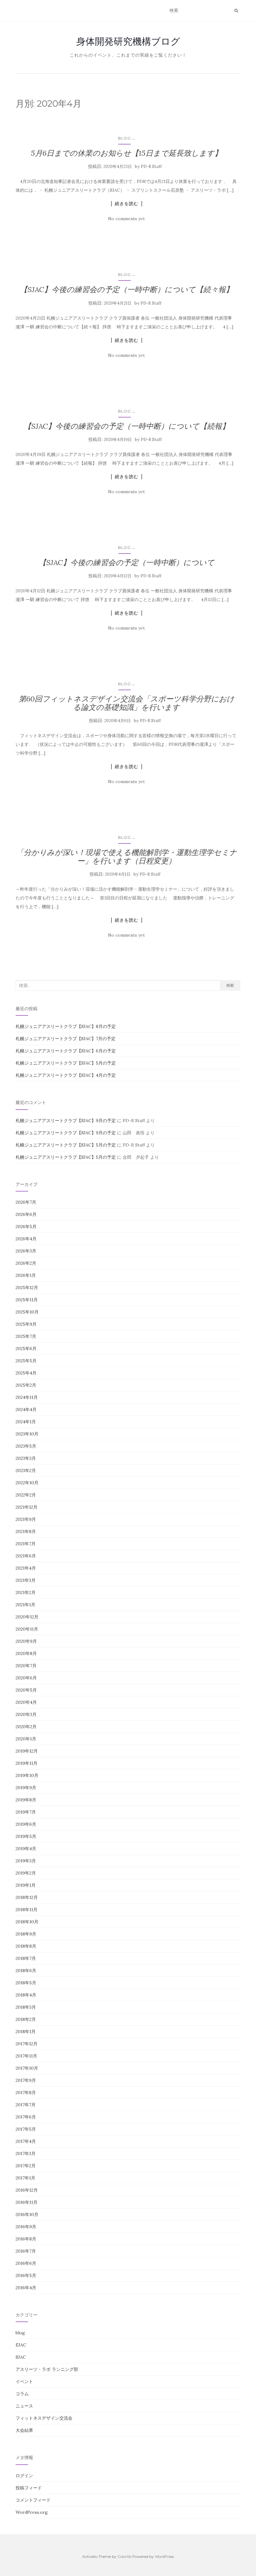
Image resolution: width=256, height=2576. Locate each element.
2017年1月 (25, 2178)
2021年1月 (25, 1605)
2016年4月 (26, 2288)
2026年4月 (26, 1239)
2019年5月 (26, 1836)
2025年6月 (26, 1349)
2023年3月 (26, 1458)
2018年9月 (26, 1934)
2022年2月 (26, 1495)
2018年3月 (26, 2007)
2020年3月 (26, 1714)
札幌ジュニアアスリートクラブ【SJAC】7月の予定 (66, 1039)
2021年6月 (26, 1556)
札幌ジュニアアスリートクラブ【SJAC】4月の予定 (66, 1075)
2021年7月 (26, 1544)
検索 (230, 985)
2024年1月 (26, 1422)
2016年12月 (27, 2190)
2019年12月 (27, 1751)
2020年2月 (26, 1727)
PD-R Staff (151, 167)
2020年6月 (26, 1678)
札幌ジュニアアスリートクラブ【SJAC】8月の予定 (66, 1026)
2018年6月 (26, 1971)
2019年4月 (26, 1849)
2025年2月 (26, 1385)
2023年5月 (26, 1446)
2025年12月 (27, 1288)
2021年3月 (26, 1580)
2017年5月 (26, 2129)
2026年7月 (26, 1202)
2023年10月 (27, 1434)
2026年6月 (26, 1214)
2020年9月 (26, 1641)
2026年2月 (26, 1263)
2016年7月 (26, 2251)
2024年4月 (26, 1409)
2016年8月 (26, 2239)
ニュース (24, 2406)
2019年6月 (26, 1824)
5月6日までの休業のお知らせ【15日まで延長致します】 (126, 153)
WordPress (164, 2556)
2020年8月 (26, 1653)
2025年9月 (26, 1324)
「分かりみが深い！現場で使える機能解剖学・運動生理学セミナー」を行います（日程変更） (127, 856)
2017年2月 (26, 2166)
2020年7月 (26, 1666)
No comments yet (126, 219)
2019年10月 (27, 1775)
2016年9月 (26, 2227)
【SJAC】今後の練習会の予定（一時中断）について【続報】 (127, 426)
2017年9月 (26, 2080)
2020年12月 (27, 1617)
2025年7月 (26, 1336)
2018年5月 (26, 1983)
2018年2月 (26, 2019)
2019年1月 (26, 1885)
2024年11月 (27, 1397)
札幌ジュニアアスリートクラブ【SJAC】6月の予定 (66, 1051)
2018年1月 (26, 2032)
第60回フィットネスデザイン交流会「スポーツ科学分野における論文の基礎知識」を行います (127, 703)
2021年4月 (26, 1568)
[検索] (236, 11)
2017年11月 (26, 2056)
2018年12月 (27, 1897)
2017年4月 (26, 2141)
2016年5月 (26, 2275)
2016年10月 (27, 2214)
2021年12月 (27, 1507)
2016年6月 (26, 2263)
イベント (24, 2381)
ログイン (24, 2476)
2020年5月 (26, 1690)
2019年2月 (26, 1873)
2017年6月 (26, 2117)
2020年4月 (26, 1702)
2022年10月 (27, 1483)
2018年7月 (26, 1958)
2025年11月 (27, 1300)
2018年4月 (26, 1995)
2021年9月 (26, 1519)
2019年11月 (27, 1763)
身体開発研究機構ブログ (128, 41)
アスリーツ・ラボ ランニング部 (47, 2369)
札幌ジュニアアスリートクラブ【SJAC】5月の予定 (66, 1063)
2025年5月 (26, 1361)
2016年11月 (27, 2202)
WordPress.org (32, 2512)
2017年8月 (26, 2093)
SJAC (21, 2357)
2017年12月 (27, 2044)
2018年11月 (27, 1910)
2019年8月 (26, 1800)
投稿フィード (29, 2488)
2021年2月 (26, 1592)
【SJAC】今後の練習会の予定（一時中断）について (127, 562)
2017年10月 (27, 2068)
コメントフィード (33, 2500)
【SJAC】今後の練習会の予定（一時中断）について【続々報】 (127, 289)
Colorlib (124, 2556)
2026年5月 (26, 1227)
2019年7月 (26, 1812)
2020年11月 (27, 1629)
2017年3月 (26, 2153)
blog (124, 138)
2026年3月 (26, 1251)
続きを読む (127, 204)
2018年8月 (26, 1946)
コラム (22, 2394)
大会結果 (24, 2430)
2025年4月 (26, 1373)
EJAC (21, 2345)
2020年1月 (26, 1739)
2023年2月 (26, 1470)
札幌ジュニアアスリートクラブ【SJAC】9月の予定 (66, 1121)
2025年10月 (27, 1312)
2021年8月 (26, 1531)
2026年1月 (26, 1275)
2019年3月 (26, 1861)
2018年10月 (27, 1922)
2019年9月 (26, 1788)
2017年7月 (26, 2105)
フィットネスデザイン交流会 (44, 2418)
